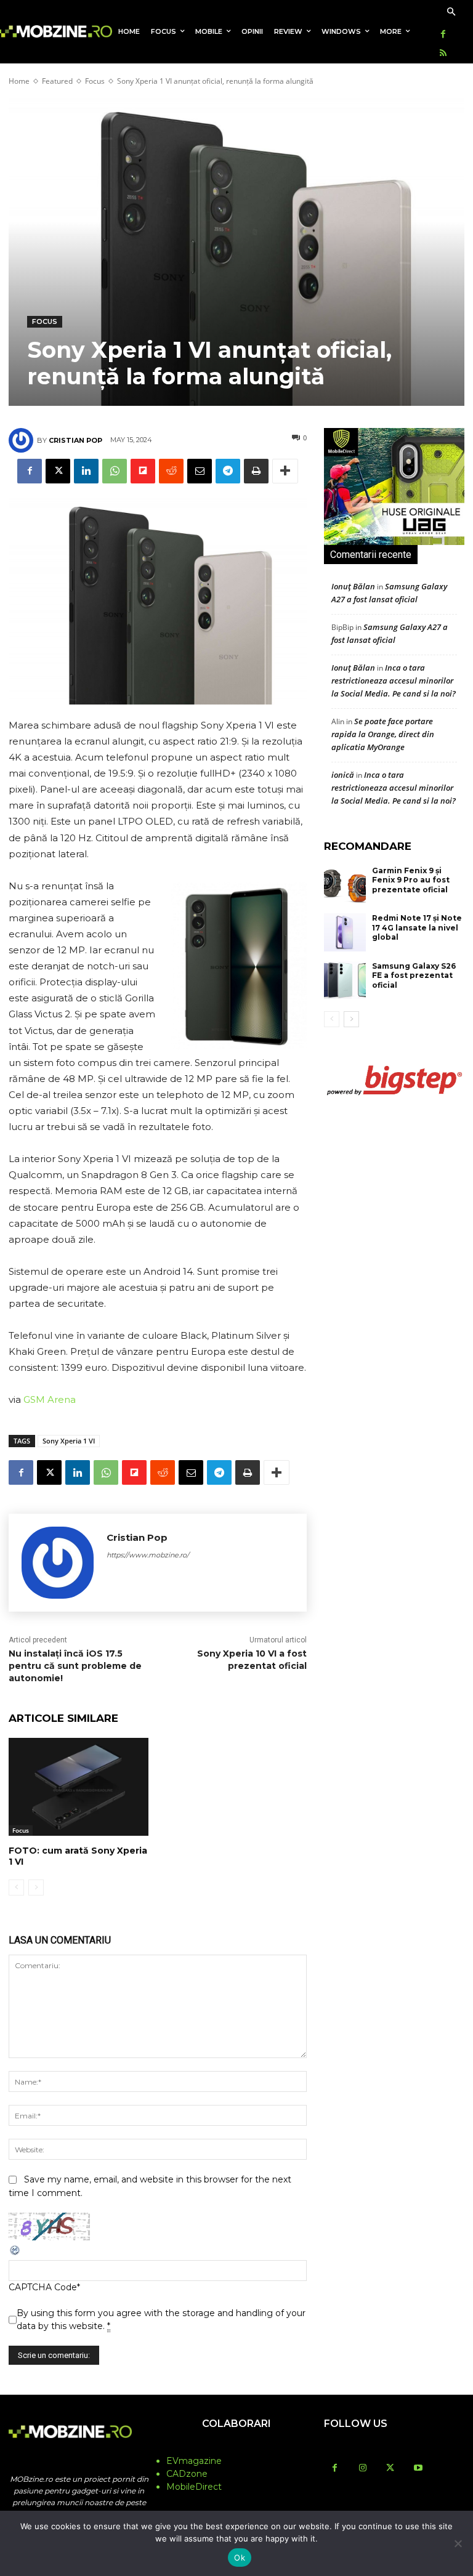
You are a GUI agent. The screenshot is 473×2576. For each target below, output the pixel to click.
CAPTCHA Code (43, 2287)
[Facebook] (443, 35)
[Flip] (143, 471)
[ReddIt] (171, 471)
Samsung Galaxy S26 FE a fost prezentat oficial (414, 975)
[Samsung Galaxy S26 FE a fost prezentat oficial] (345, 980)
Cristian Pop (75, 440)
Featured (57, 81)
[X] (58, 471)
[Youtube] (418, 2469)
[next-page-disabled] (36, 1888)
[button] (451, 13)
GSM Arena (50, 1399)
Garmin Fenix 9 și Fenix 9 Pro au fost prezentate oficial (411, 880)
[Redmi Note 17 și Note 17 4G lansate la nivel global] (345, 932)
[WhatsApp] (115, 471)
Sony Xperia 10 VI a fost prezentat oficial (252, 1660)
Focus (95, 81)
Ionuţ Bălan (353, 586)
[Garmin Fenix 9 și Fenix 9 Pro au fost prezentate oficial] (345, 885)
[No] (458, 2543)
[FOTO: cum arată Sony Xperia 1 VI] (79, 1787)
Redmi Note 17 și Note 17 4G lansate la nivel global (417, 927)
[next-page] (351, 1019)
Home (19, 81)
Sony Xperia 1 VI (69, 1441)
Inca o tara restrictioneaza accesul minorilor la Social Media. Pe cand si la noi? (394, 680)
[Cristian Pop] (23, 440)
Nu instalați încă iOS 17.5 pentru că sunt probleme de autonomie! (75, 1666)
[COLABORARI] (236, 2448)
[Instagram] (362, 2469)
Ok (240, 2558)
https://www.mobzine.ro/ (148, 1555)
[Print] (256, 471)
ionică (343, 775)
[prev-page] (16, 1888)
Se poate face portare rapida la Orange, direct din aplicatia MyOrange (383, 734)
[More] (285, 471)
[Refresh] (15, 2253)
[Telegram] (228, 471)
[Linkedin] (86, 471)
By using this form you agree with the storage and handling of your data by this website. (161, 2320)
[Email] (200, 471)
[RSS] (443, 54)
